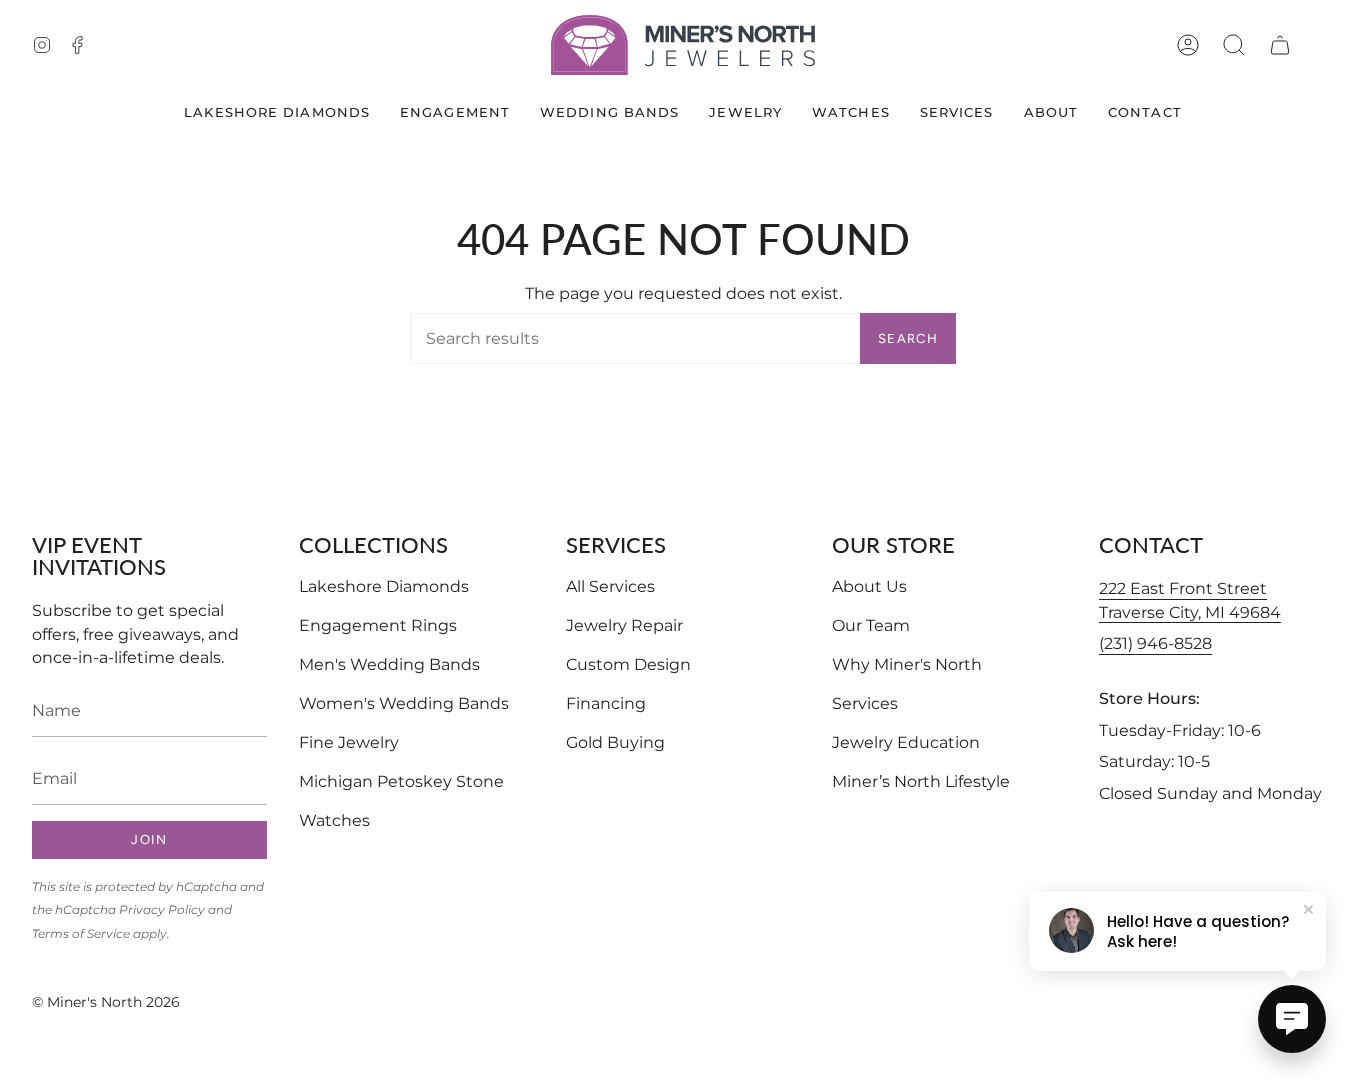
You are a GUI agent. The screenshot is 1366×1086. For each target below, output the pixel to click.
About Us (869, 586)
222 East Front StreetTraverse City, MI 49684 (1190, 600)
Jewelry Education (906, 742)
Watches (334, 820)
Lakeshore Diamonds (384, 586)
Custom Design (628, 664)
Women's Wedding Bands (404, 703)
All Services (610, 586)
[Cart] (1280, 45)
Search (908, 338)
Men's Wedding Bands (389, 664)
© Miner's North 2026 (106, 1002)
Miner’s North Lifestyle (921, 781)
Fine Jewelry (349, 742)
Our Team (871, 625)
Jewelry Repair (624, 625)
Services (865, 703)
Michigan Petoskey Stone (401, 781)
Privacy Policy (162, 909)
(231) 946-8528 (1155, 643)
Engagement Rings (378, 625)
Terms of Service (81, 933)
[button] (1234, 45)
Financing (606, 703)
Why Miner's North (907, 664)
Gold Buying (615, 742)
